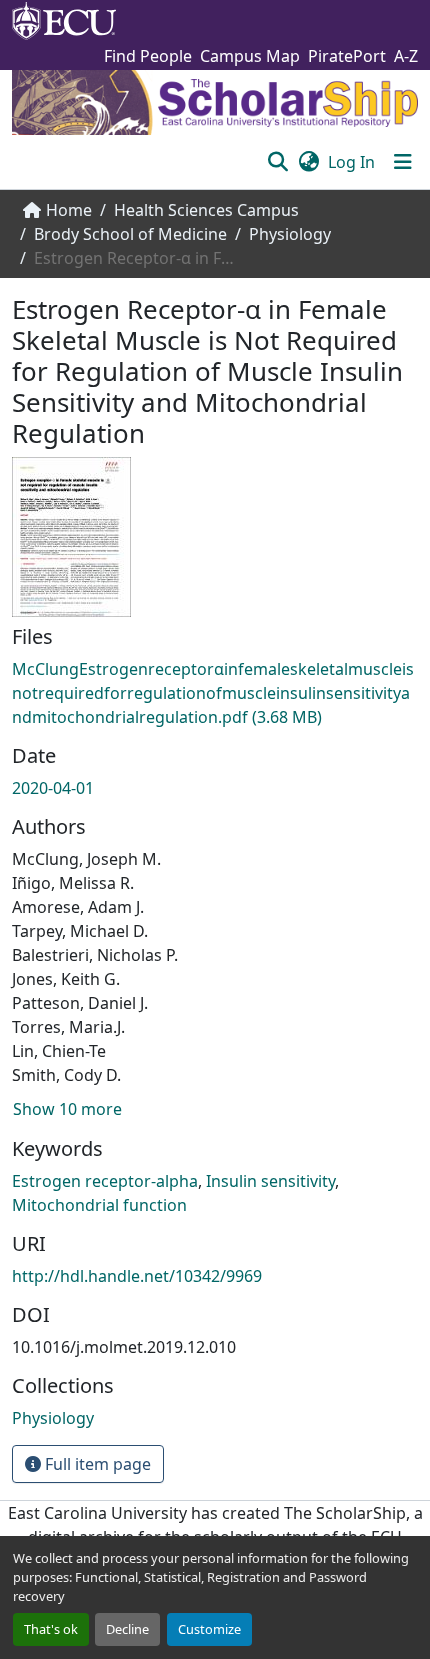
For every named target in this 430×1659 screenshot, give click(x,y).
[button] (277, 162)
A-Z (406, 56)
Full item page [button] (96, 1464)
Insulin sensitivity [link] (270, 1181)
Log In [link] (351, 162)
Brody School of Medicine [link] (130, 234)
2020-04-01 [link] (53, 788)
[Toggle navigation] (403, 162)
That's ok (51, 1629)
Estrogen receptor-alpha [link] (105, 1181)
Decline (127, 1629)
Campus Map (250, 56)
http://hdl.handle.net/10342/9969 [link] (137, 1276)
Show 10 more (67, 1109)
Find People (148, 56)
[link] (215, 693)
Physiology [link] (290, 234)
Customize (209, 1629)
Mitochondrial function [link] (99, 1205)
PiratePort (347, 56)
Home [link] (69, 210)
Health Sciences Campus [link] (206, 210)
